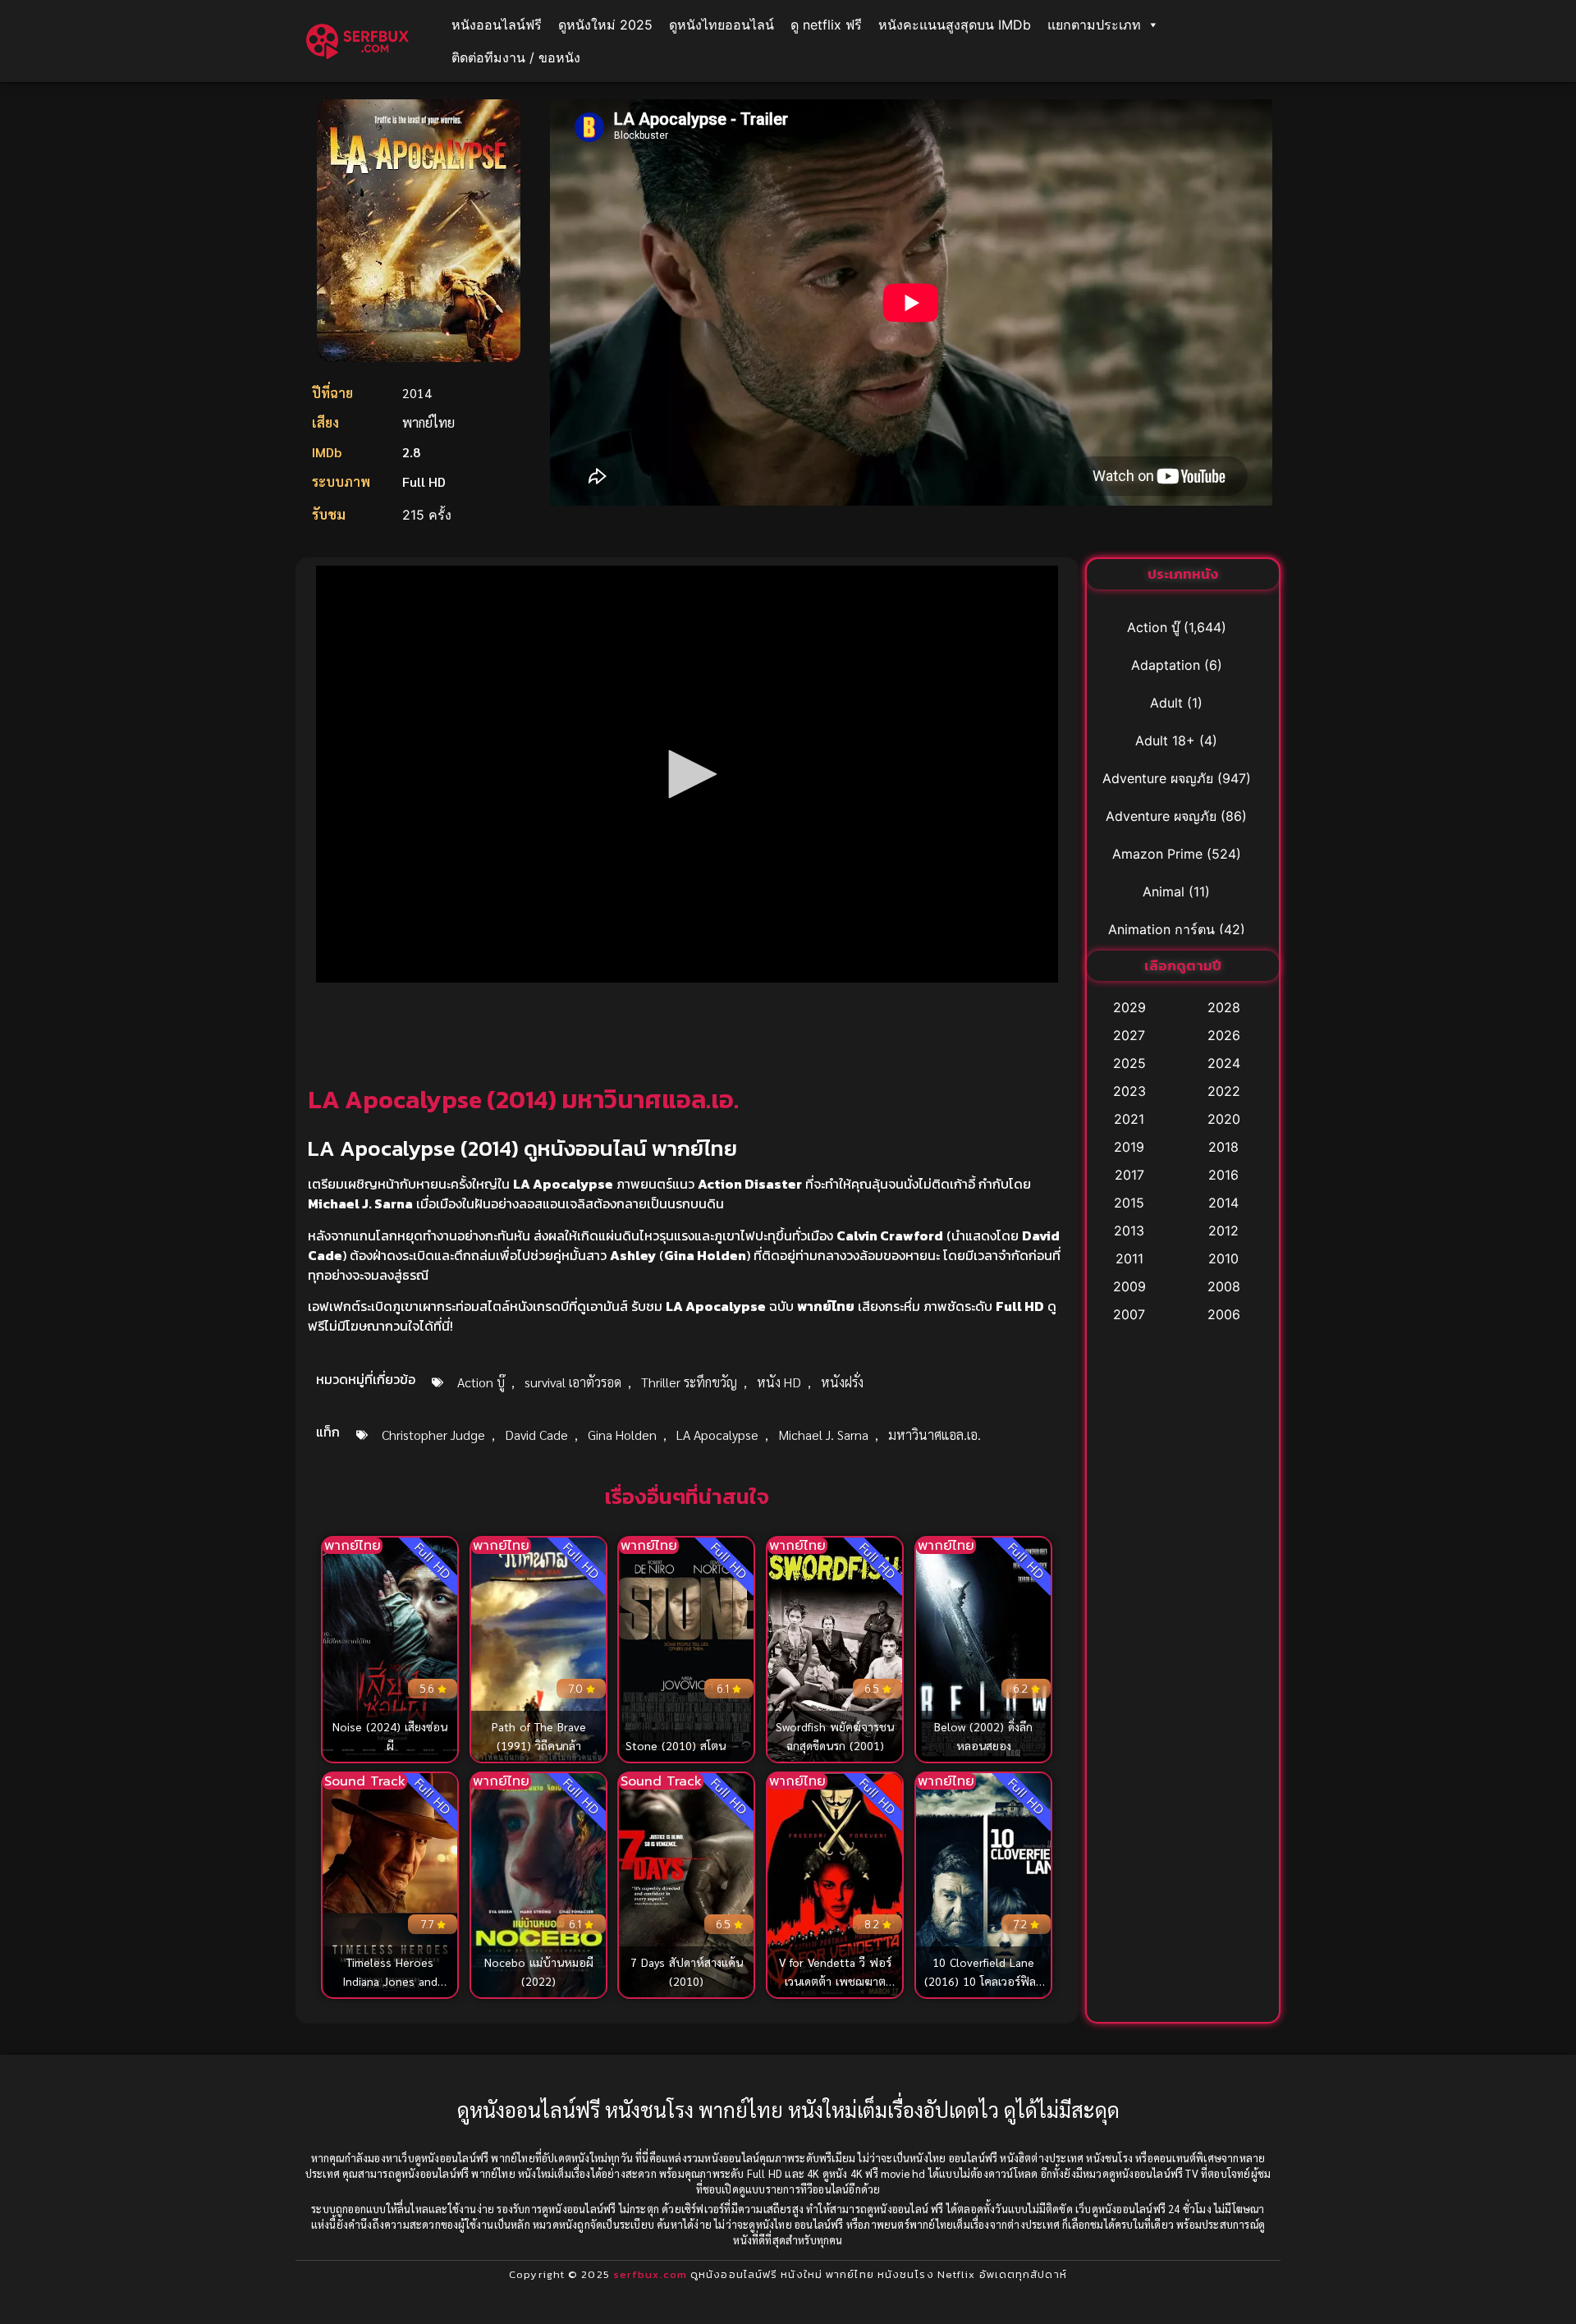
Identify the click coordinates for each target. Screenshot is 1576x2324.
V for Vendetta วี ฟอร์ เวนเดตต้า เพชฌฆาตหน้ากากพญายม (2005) (835, 1981)
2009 (1129, 1286)
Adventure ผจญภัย (1158, 778)
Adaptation (1166, 665)
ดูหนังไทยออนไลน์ (722, 25)
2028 (1224, 1007)
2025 (1129, 1063)
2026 (1224, 1035)
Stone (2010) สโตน (676, 1745)
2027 (1129, 1035)
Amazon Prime (1157, 854)
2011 (1129, 1258)
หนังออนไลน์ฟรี (497, 25)
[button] (687, 774)
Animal (1164, 892)
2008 (1224, 1286)
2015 (1129, 1203)
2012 (1223, 1231)
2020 (1224, 1119)
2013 (1129, 1231)
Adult (1166, 703)
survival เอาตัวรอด (573, 1382)
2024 (1224, 1063)
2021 (1129, 1119)
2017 (1129, 1175)
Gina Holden (622, 1435)
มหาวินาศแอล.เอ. (935, 1435)
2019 (1129, 1147)
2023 (1129, 1091)
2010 (1223, 1258)
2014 (1223, 1203)
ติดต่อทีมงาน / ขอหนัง (516, 57)
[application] (687, 774)
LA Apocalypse (717, 1435)
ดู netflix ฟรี (826, 25)
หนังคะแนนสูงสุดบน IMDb (955, 25)
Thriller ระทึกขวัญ (689, 1382)
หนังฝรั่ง (842, 1382)
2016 (1223, 1175)
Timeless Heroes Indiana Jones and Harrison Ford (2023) (390, 1981)
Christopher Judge (433, 1435)
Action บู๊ (481, 1382)
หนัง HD (779, 1382)
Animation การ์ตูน (1161, 929)
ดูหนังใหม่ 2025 (605, 25)
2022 (1224, 1091)
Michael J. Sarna (823, 1435)
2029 (1129, 1007)
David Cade (536, 1435)
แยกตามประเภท (1094, 25)
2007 (1129, 1314)
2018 (1223, 1147)
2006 (1224, 1314)
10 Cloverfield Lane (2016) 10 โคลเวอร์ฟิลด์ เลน (983, 1981)
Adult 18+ (1165, 740)
